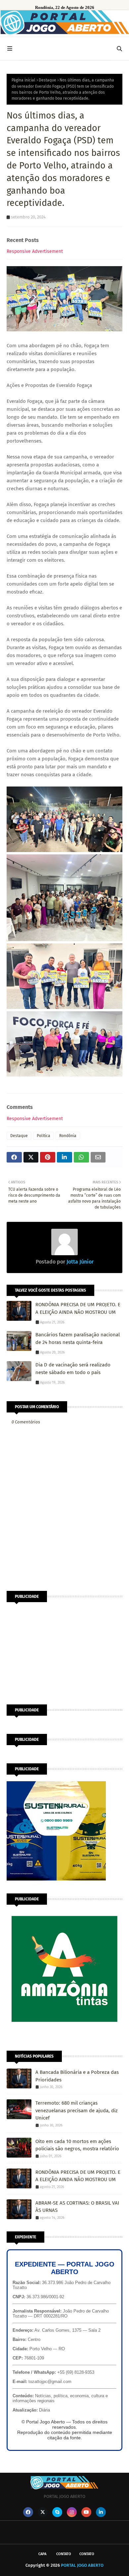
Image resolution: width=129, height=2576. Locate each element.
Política (43, 1136)
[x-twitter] (43, 2512)
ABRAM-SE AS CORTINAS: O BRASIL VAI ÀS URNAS (77, 2207)
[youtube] (86, 2512)
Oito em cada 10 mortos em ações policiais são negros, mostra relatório (77, 2145)
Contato (64, 2554)
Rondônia (68, 1136)
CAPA (42, 2554)
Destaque (47, 80)
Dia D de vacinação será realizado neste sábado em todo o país (73, 1369)
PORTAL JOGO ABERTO (82, 2565)
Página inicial (23, 80)
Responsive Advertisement (35, 251)
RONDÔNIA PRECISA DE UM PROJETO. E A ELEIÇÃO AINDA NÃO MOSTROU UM (78, 1308)
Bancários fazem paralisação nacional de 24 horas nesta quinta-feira (78, 1338)
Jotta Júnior (79, 1262)
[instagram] (72, 2512)
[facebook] (28, 2512)
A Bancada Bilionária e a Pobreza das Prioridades (77, 2076)
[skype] (57, 2512)
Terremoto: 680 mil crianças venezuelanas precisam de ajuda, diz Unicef (77, 2110)
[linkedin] (101, 2512)
